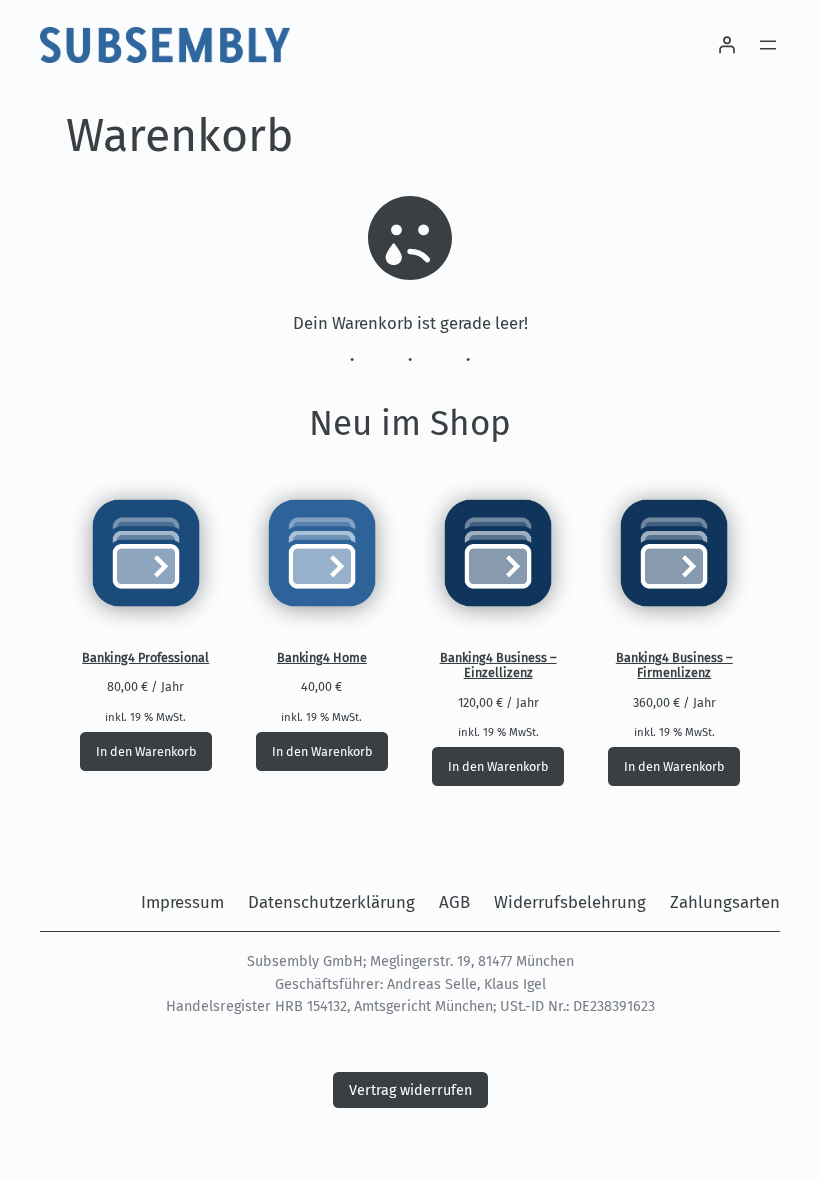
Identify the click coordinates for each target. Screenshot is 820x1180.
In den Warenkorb (146, 751)
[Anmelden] (727, 45)
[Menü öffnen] (768, 45)
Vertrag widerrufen (410, 1089)
